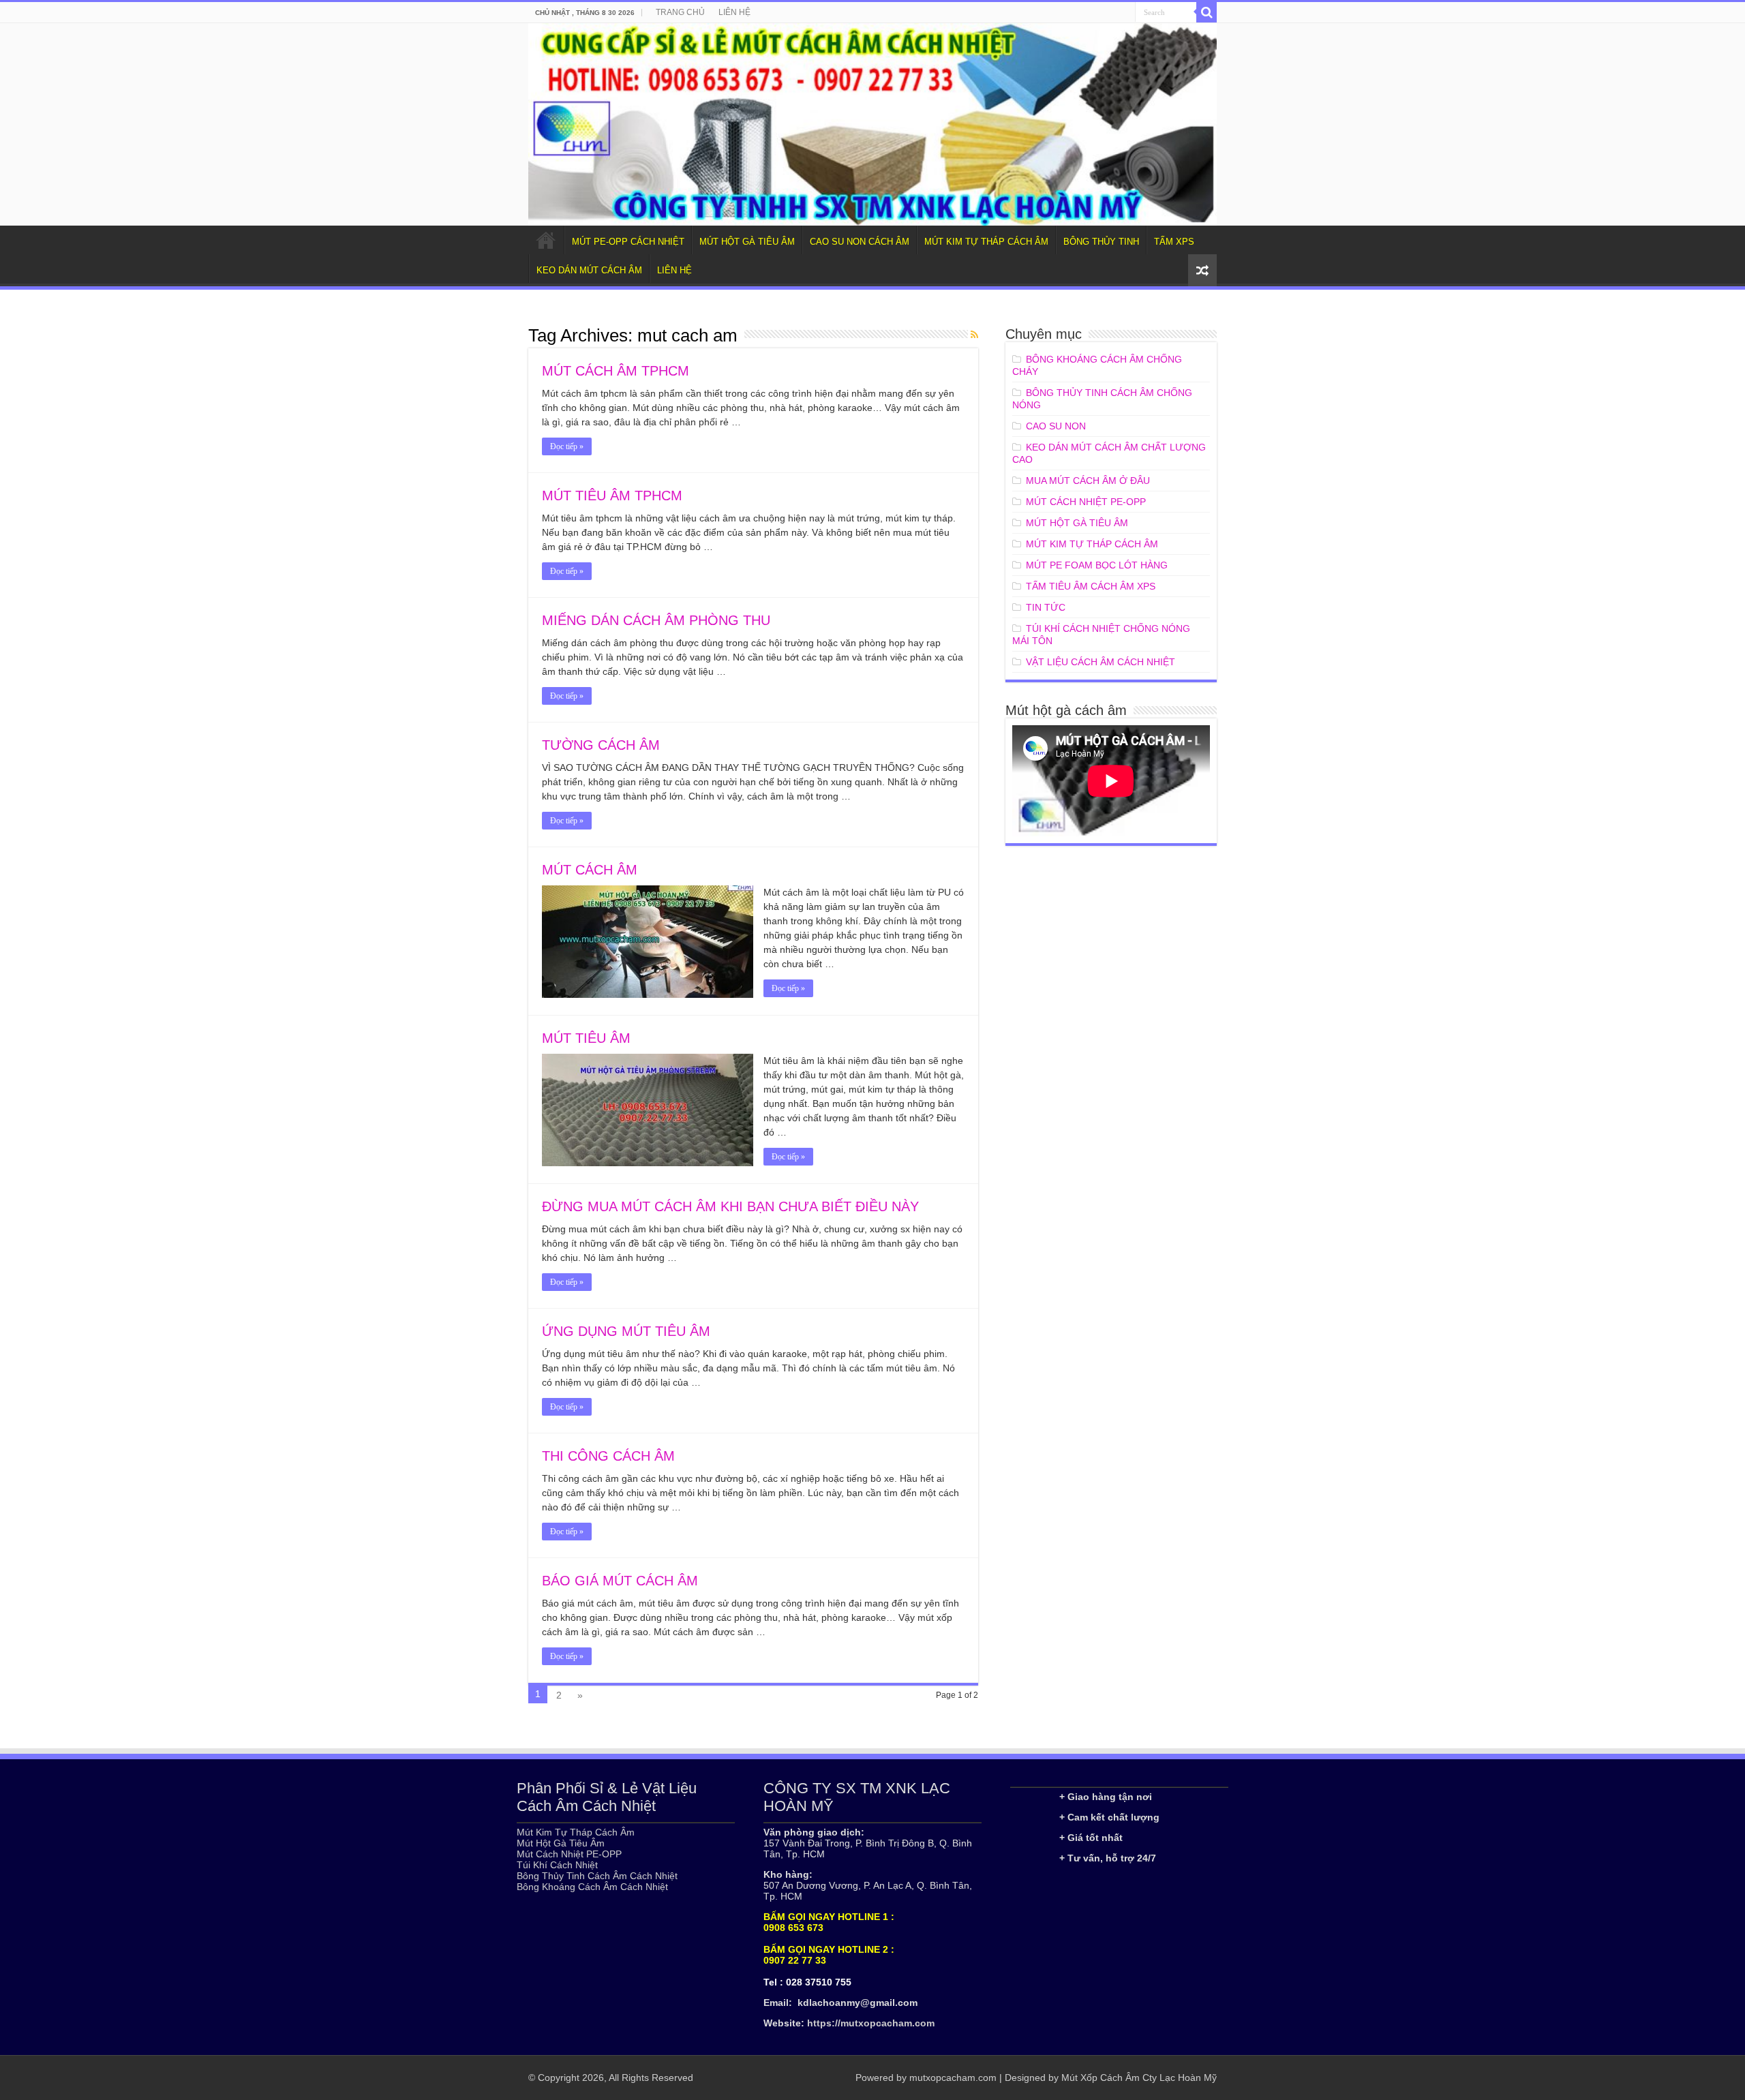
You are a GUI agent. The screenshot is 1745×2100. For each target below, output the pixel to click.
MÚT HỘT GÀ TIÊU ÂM (747, 242)
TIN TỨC (1046, 607)
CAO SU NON (1056, 426)
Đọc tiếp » (567, 446)
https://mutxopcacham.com (871, 2023)
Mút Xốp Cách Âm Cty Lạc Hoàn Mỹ (1139, 2078)
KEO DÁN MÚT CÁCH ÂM (589, 270)
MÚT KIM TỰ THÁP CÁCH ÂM (986, 242)
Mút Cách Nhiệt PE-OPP (569, 1854)
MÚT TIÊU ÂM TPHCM (612, 496)
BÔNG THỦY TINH (1101, 242)
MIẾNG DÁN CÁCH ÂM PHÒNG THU (656, 620)
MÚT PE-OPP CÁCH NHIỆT (628, 242)
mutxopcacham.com (953, 2078)
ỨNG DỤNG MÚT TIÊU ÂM (626, 1331)
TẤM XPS (1174, 242)
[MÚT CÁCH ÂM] (872, 124)
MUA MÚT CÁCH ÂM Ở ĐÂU (1088, 481)
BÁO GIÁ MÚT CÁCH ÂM (620, 1581)
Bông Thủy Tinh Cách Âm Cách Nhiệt (597, 1876)
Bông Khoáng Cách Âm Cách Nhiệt (592, 1887)
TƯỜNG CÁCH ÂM (601, 745)
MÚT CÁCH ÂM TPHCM (616, 371)
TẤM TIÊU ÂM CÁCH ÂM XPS (1091, 586)
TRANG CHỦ (680, 12)
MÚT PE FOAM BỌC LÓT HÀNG (1097, 565)
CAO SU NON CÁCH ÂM (860, 242)
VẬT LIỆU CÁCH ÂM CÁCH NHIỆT (1101, 662)
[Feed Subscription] (974, 335)
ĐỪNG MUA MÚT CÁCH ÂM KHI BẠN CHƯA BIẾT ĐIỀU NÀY (730, 1206)
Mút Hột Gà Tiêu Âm (561, 1843)
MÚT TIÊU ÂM (586, 1038)
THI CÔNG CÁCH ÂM (608, 1456)
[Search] (1207, 12)
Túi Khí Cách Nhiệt (557, 1865)
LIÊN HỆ (734, 12)
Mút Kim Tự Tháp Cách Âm (576, 1832)
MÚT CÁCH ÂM (590, 870)
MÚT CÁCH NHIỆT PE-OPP (1086, 502)
